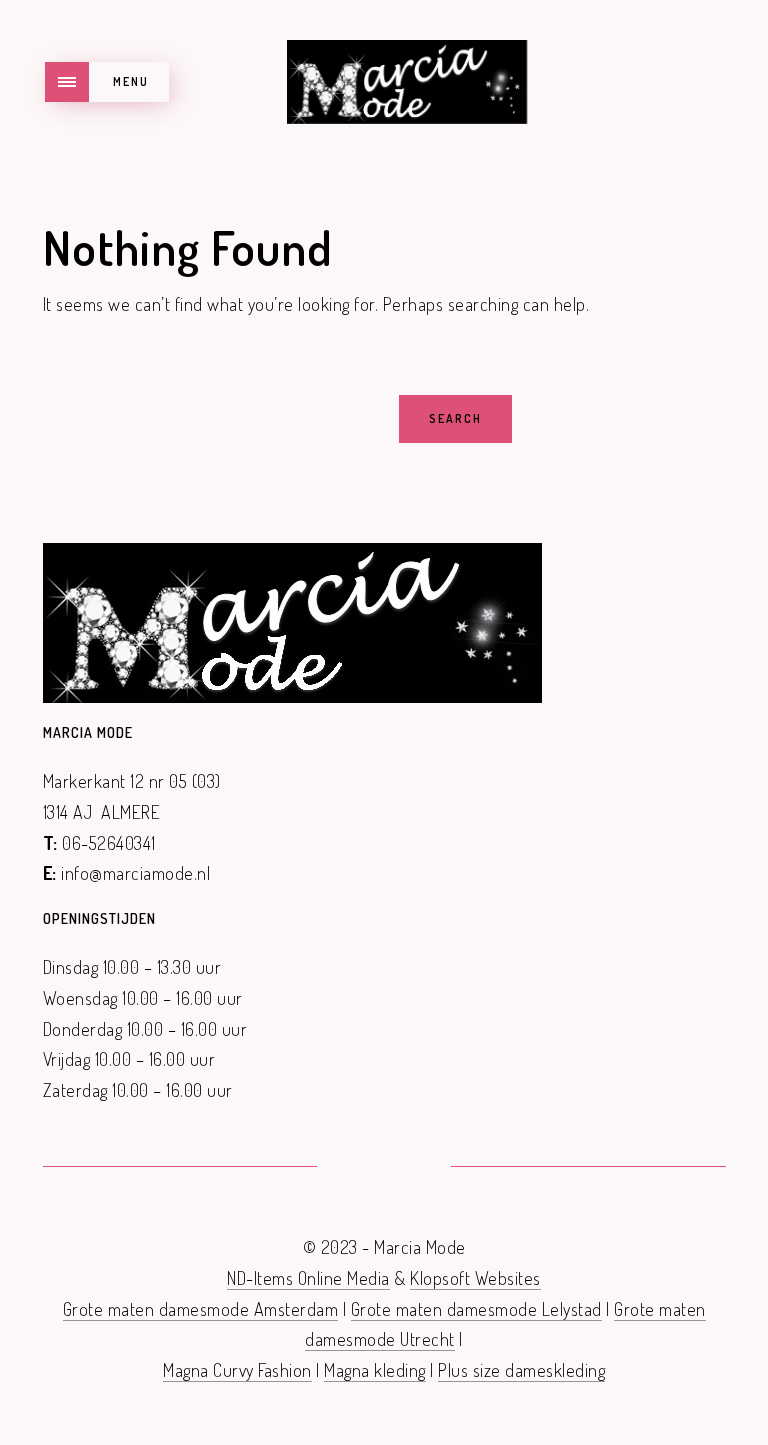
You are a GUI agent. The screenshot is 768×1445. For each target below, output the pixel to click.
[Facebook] (359, 1168)
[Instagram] (408, 1168)
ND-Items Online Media (308, 1278)
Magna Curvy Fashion (237, 1370)
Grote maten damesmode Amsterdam (201, 1309)
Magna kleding (375, 1370)
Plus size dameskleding (521, 1370)
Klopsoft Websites (475, 1278)
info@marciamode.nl (135, 873)
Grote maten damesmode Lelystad (476, 1309)
